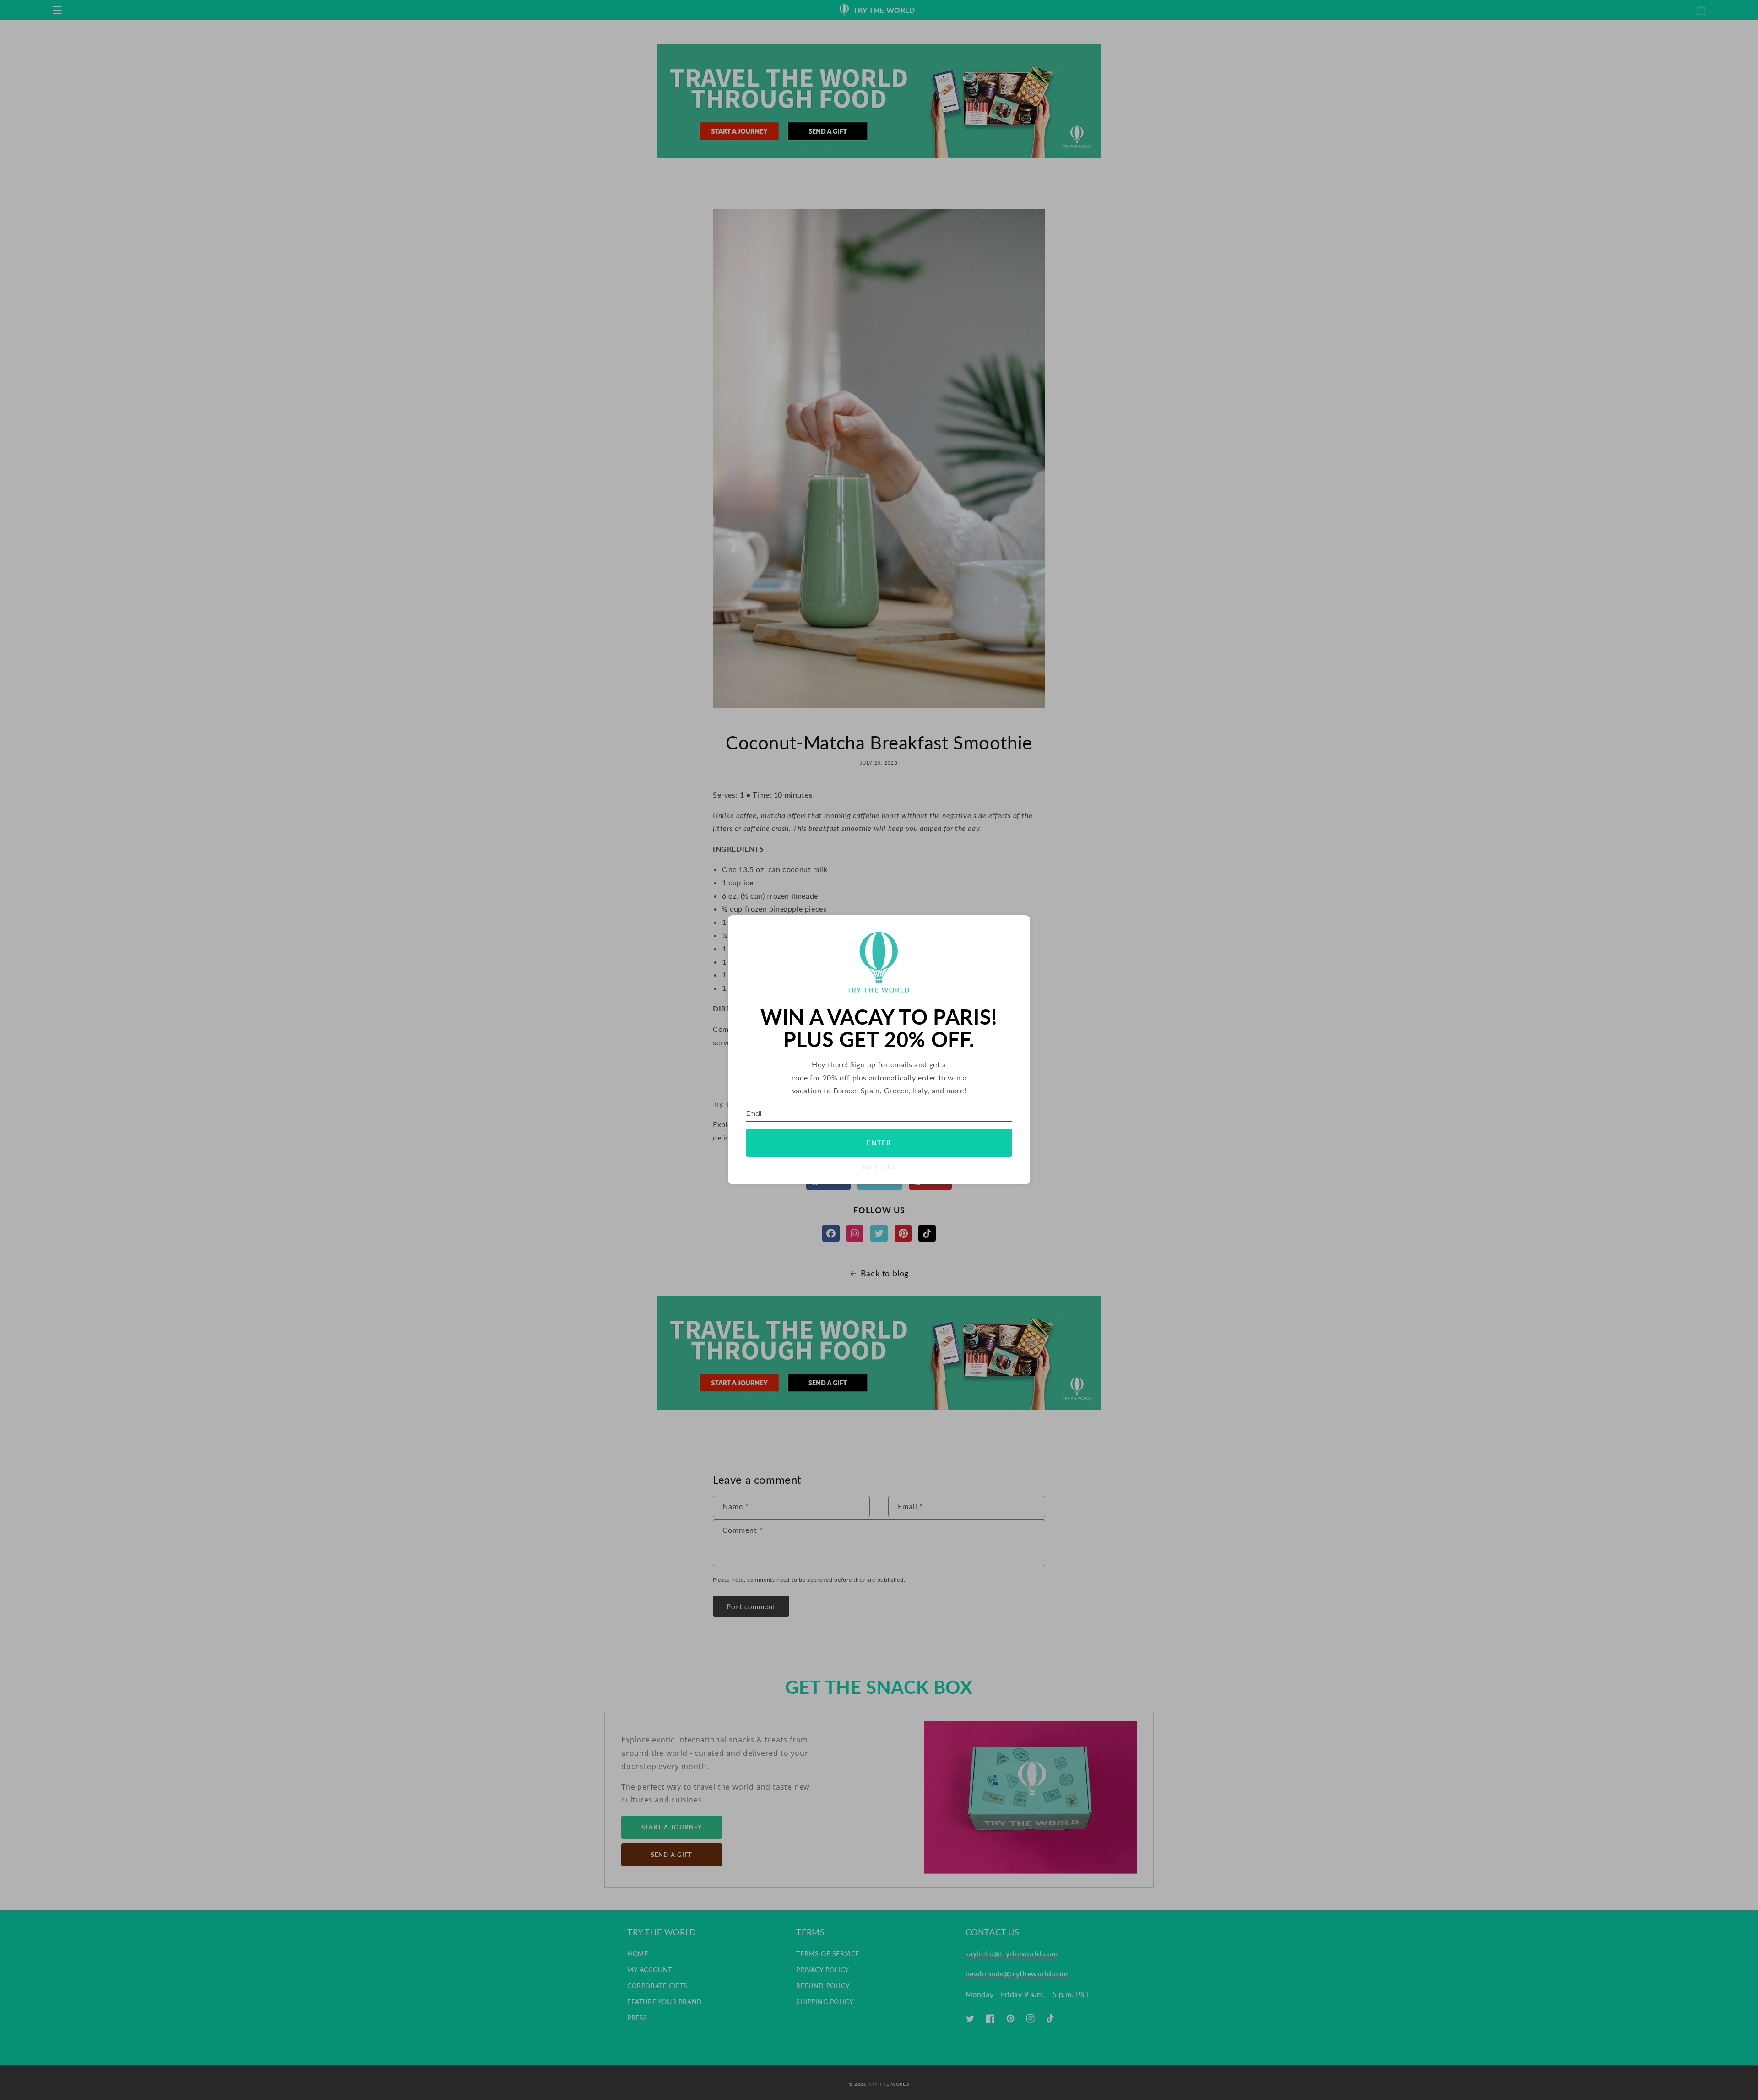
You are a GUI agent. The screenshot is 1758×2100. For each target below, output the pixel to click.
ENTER (879, 1143)
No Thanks (879, 1167)
